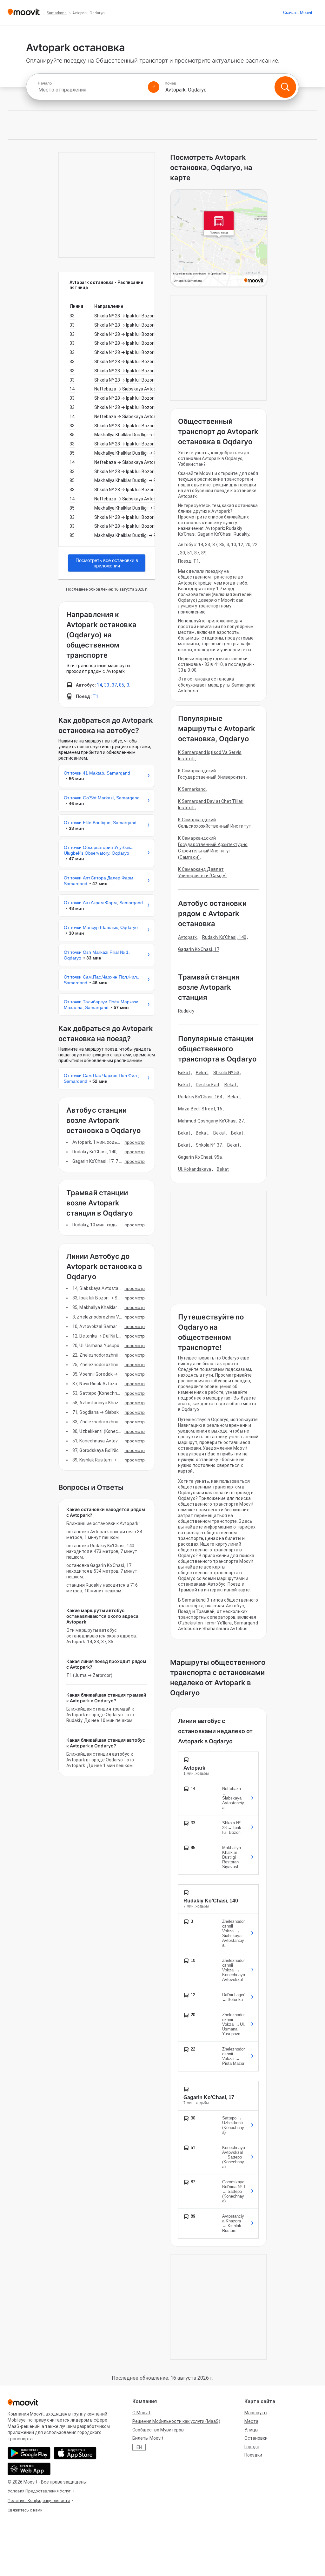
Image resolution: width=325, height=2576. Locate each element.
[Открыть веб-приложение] (29, 2469)
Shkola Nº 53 (226, 1073)
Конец (171, 83)
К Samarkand (192, 789)
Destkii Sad (207, 1085)
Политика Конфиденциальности (39, 2501)
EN (139, 2447)
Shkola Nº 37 (209, 1145)
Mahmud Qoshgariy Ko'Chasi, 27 (211, 1121)
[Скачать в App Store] (75, 2453)
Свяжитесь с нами (25, 2510)
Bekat (184, 1073)
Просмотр (135, 1142)
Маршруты (256, 2413)
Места (251, 2421)
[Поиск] (285, 87)
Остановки (256, 2438)
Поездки (253, 2455)
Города (252, 2447)
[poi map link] (219, 238)
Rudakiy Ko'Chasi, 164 (200, 1097)
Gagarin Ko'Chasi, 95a (200, 1157)
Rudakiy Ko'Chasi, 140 (224, 937)
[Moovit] (24, 13)
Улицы (251, 2430)
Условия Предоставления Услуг (39, 2491)
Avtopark (187, 937)
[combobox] (90, 90)
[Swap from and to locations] (154, 87)
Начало (45, 83)
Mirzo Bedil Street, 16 (200, 1109)
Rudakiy (186, 1011)
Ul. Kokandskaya (195, 1169)
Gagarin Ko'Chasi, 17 (199, 949)
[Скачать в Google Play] (29, 2453)
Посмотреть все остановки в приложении (107, 563)
